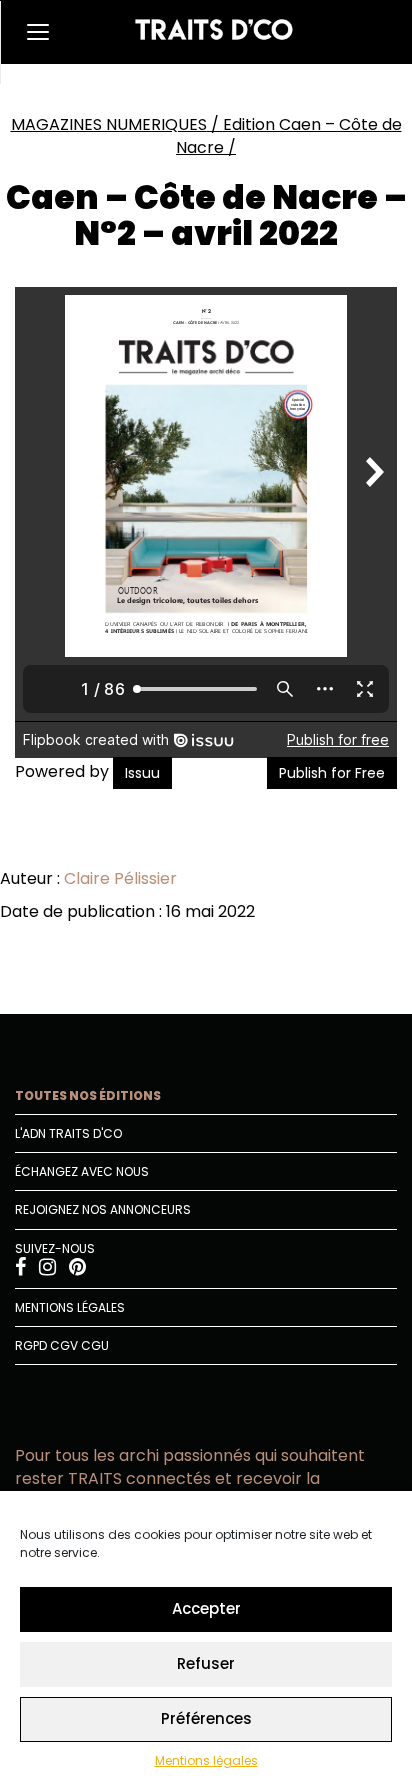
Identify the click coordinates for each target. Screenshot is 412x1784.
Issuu (142, 773)
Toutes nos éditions (88, 1095)
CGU (95, 1345)
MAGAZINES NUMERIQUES (109, 124)
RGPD (31, 1345)
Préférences (206, 1718)
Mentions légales (206, 1760)
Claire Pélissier (120, 878)
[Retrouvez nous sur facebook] (22, 1269)
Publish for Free (332, 773)
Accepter (206, 1608)
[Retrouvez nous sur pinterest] (77, 1269)
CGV (64, 1345)
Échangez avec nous (82, 1171)
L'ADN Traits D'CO (68, 1133)
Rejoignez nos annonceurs (103, 1209)
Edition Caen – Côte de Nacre (289, 136)
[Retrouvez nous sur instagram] (49, 1269)
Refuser (206, 1663)
